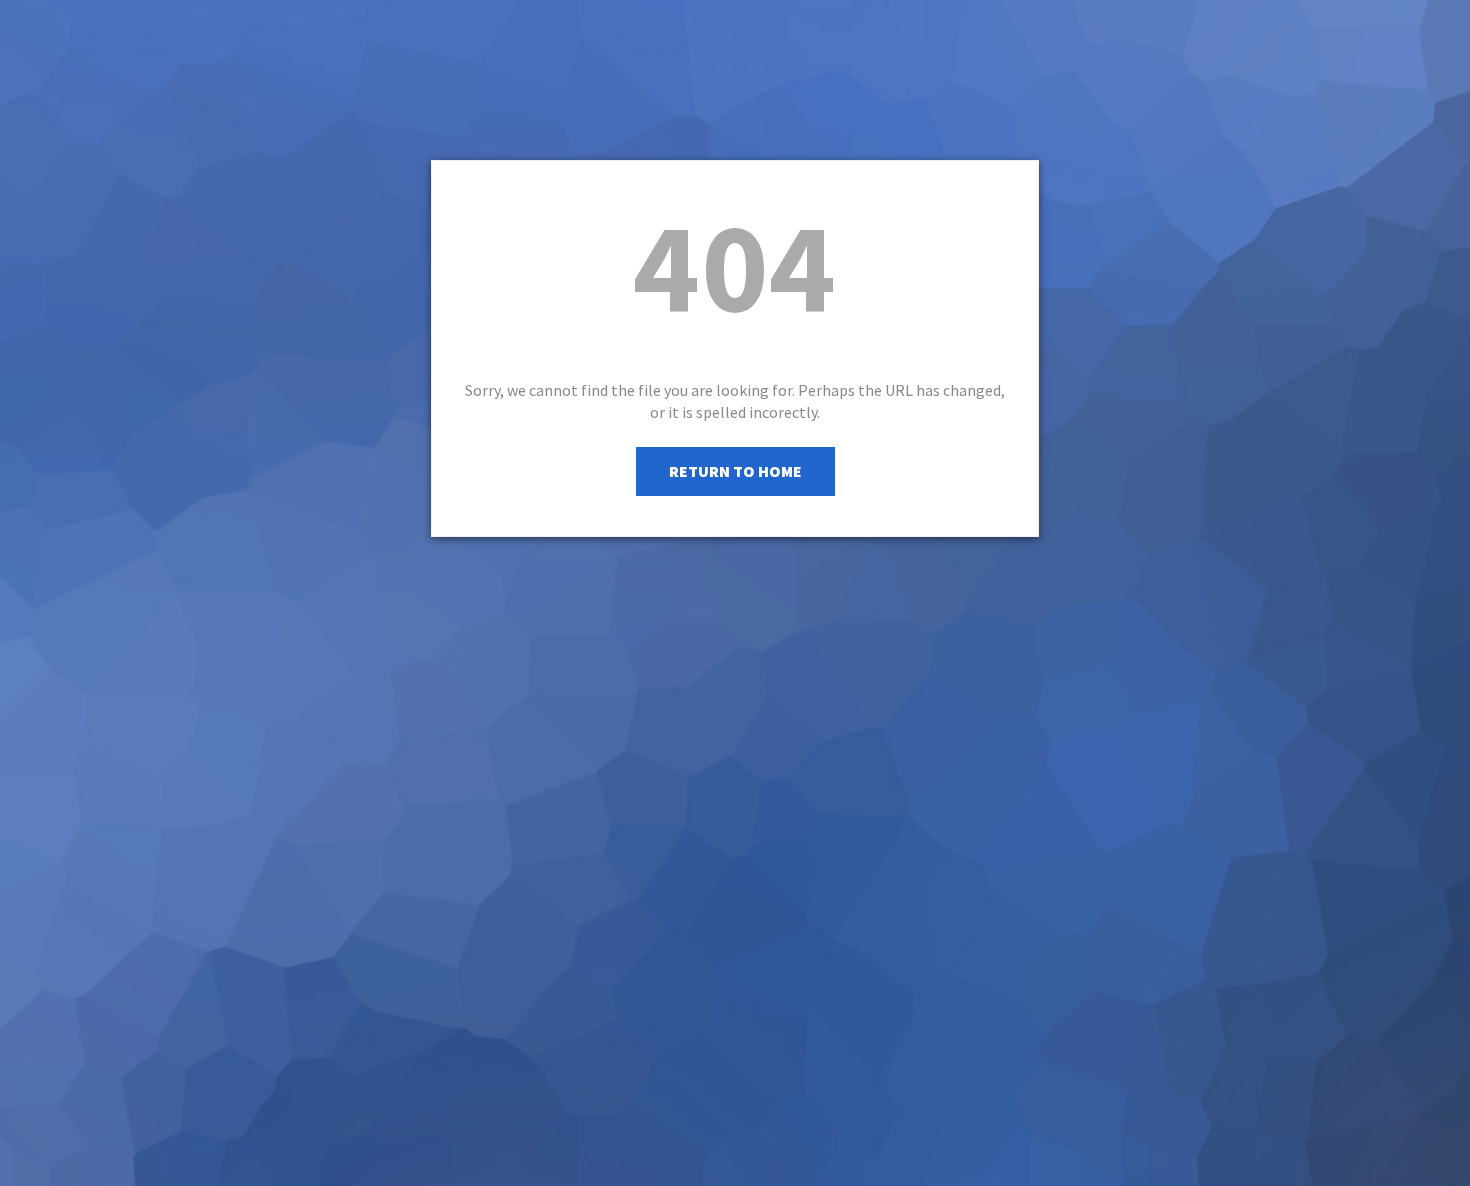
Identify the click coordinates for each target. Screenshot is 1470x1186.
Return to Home (735, 471)
